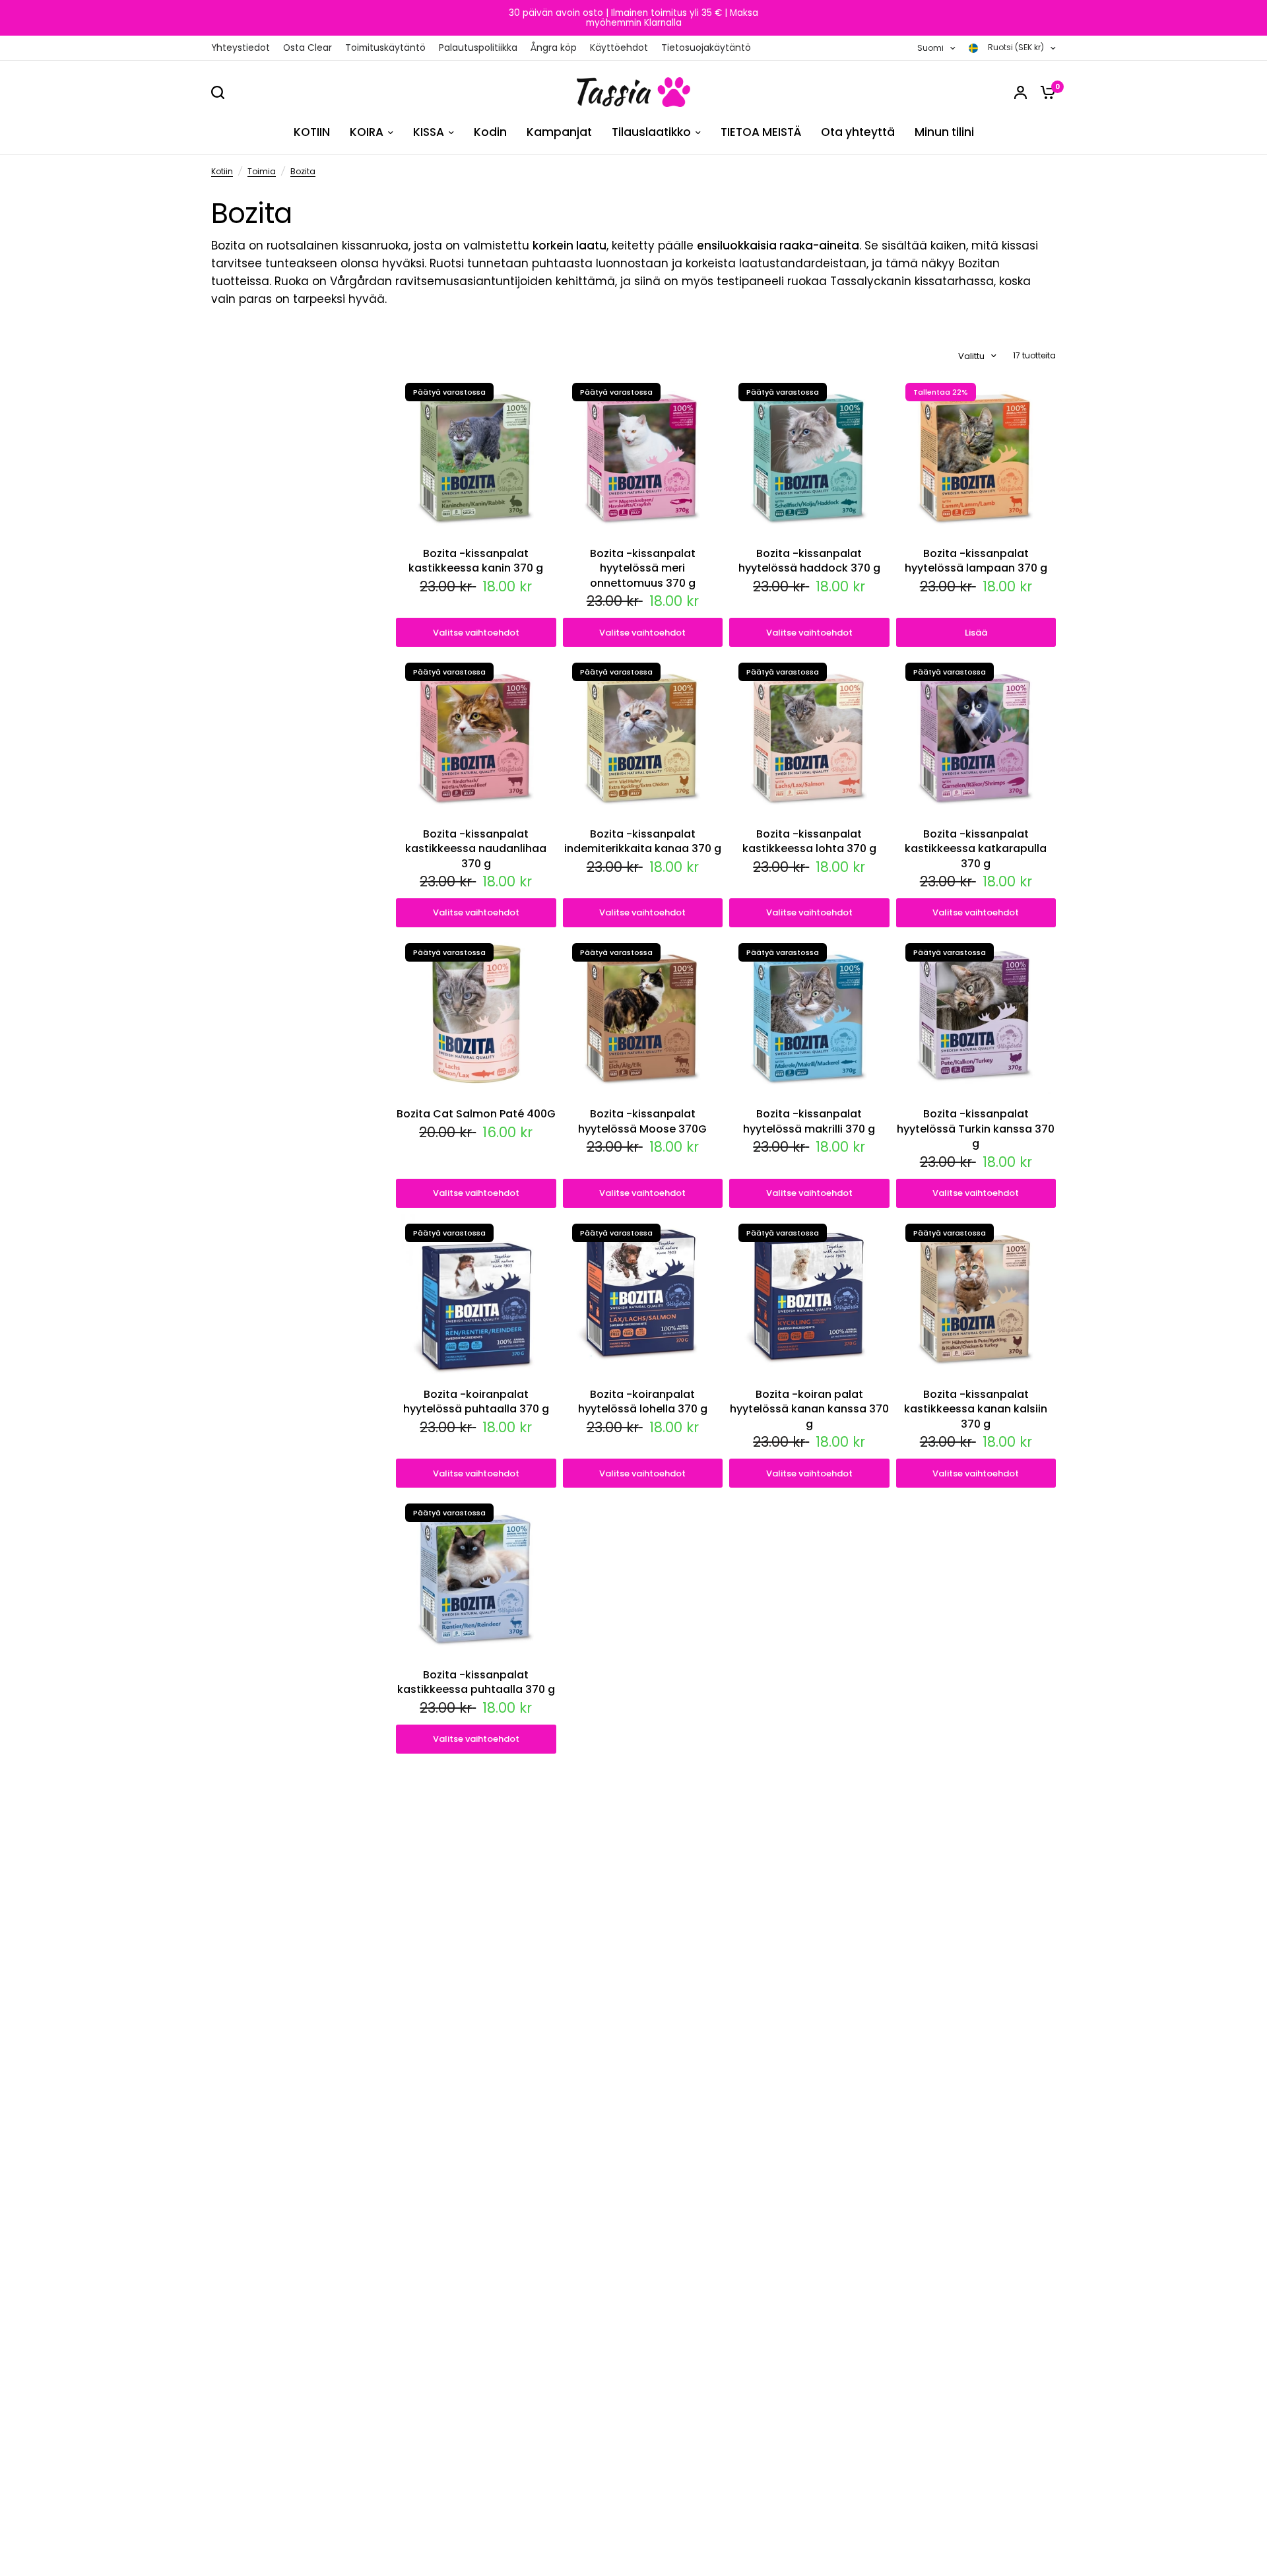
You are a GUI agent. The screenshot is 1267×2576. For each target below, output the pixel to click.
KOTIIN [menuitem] (312, 132)
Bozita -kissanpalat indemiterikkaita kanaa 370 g (643, 842)
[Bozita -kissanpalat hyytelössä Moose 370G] (643, 1014)
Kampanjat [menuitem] (559, 132)
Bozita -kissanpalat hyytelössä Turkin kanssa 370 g (976, 1129)
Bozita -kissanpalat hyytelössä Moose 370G (642, 1121)
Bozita (303, 171)
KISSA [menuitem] (429, 132)
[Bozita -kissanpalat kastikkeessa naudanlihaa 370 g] (476, 734)
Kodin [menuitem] (490, 132)
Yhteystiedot (241, 48)
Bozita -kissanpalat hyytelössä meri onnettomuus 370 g (643, 569)
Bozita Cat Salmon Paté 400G (476, 1114)
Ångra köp (554, 48)
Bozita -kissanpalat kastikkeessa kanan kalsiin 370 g (976, 1409)
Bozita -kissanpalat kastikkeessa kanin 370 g (476, 561)
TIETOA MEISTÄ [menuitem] (761, 132)
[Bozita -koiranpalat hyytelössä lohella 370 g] (643, 1295)
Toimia (262, 171)
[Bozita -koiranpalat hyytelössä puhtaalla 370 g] (476, 1295)
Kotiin (222, 171)
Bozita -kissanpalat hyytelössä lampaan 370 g (976, 561)
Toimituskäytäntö (385, 48)
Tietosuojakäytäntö (706, 48)
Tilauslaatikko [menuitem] (651, 132)
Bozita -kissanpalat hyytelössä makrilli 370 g (809, 1121)
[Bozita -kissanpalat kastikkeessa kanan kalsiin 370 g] (976, 1295)
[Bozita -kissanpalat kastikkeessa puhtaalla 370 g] (476, 1574)
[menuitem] (244, 48)
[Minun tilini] (1021, 92)
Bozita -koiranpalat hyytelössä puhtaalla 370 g (476, 1402)
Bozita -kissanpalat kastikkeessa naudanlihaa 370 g (476, 849)
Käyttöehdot (619, 48)
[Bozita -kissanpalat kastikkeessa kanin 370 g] (476, 454)
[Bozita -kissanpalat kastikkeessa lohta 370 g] (809, 734)
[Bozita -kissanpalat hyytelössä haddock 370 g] (809, 454)
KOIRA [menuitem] (367, 132)
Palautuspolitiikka (478, 48)
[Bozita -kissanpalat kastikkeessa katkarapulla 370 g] (976, 734)
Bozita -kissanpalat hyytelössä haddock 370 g (809, 561)
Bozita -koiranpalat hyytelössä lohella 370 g (643, 1402)
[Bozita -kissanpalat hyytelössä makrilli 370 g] (809, 1014)
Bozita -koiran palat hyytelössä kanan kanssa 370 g (809, 1409)
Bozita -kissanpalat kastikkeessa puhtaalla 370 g (476, 1682)
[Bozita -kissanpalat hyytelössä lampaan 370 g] (976, 454)
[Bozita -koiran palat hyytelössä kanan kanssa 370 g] (809, 1295)
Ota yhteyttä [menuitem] (858, 132)
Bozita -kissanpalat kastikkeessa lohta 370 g (809, 842)
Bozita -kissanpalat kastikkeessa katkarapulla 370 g (976, 849)
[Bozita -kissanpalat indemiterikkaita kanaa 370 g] (643, 734)
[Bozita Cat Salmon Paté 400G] (476, 1014)
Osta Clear (308, 48)
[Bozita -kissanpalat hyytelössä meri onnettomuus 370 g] (643, 454)
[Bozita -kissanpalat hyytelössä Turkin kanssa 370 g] (976, 1014)
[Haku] (221, 92)
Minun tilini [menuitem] (944, 132)
